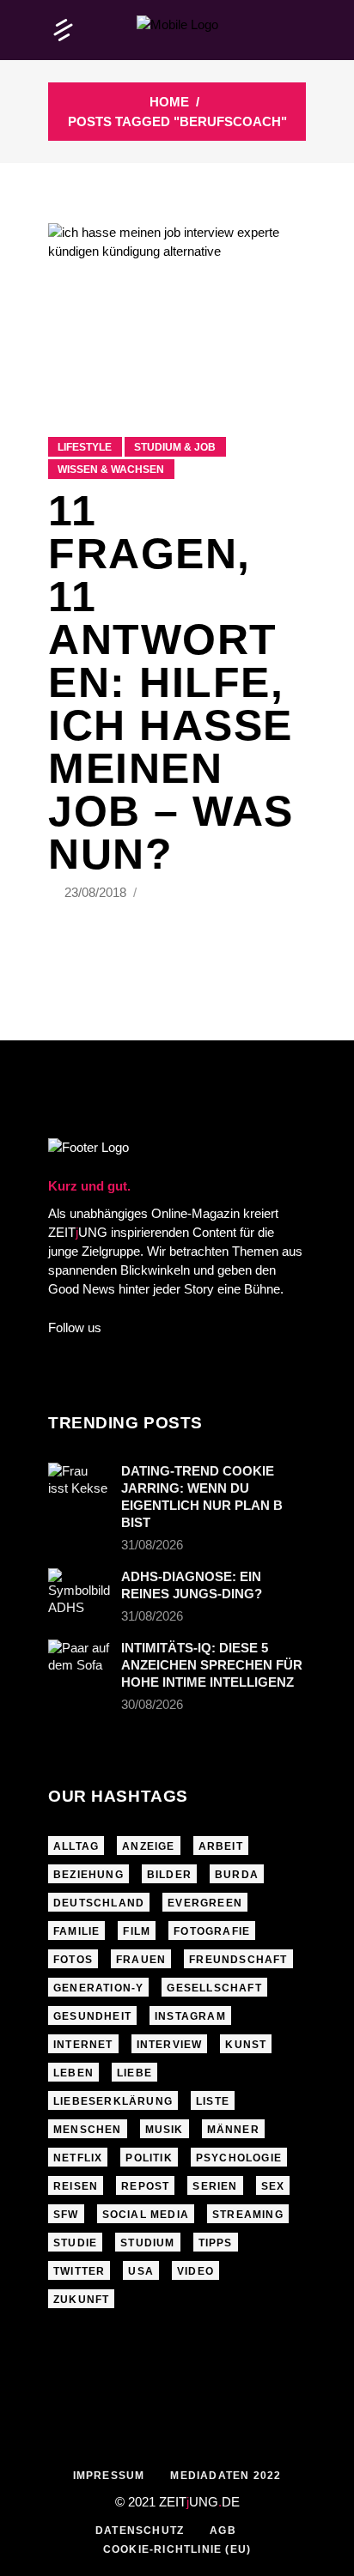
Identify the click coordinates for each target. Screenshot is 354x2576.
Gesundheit (92, 2016)
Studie (75, 2243)
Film (137, 1931)
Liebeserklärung (113, 2101)
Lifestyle (85, 447)
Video (195, 2271)
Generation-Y (98, 1988)
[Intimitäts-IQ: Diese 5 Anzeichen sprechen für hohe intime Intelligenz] (79, 1660)
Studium (147, 2243)
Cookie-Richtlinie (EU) (177, 2549)
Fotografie (212, 1931)
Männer (233, 2130)
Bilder (169, 1875)
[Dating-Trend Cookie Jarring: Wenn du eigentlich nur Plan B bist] (79, 1483)
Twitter (79, 2271)
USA (141, 2271)
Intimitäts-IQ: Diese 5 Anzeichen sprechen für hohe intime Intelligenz (212, 1665)
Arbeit (221, 1846)
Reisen (76, 2186)
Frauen (141, 1960)
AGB (223, 2531)
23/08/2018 (97, 892)
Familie (76, 1931)
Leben (73, 2073)
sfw (66, 2215)
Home (169, 102)
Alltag (76, 1846)
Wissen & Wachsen (111, 470)
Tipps (216, 2243)
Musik (165, 2130)
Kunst (246, 2045)
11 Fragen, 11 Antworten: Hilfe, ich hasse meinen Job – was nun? (171, 682)
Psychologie (239, 2158)
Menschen (88, 2130)
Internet (83, 2045)
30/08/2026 (152, 1704)
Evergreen (205, 1903)
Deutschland (99, 1903)
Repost (145, 2186)
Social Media (146, 2215)
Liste (213, 2101)
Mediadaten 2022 (226, 2476)
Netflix (78, 2158)
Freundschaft (238, 1960)
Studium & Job (175, 447)
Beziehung (88, 1875)
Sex (273, 2186)
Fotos (73, 1960)
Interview (170, 2045)
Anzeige (148, 1846)
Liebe (134, 2073)
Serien (215, 2186)
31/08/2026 (152, 1545)
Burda (237, 1875)
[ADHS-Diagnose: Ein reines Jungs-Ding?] (79, 1592)
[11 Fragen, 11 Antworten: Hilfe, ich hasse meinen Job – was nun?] (177, 309)
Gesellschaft (214, 1988)
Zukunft (81, 2300)
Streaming (248, 2215)
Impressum (109, 2476)
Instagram (190, 2016)
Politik (149, 2158)
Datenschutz (140, 2531)
